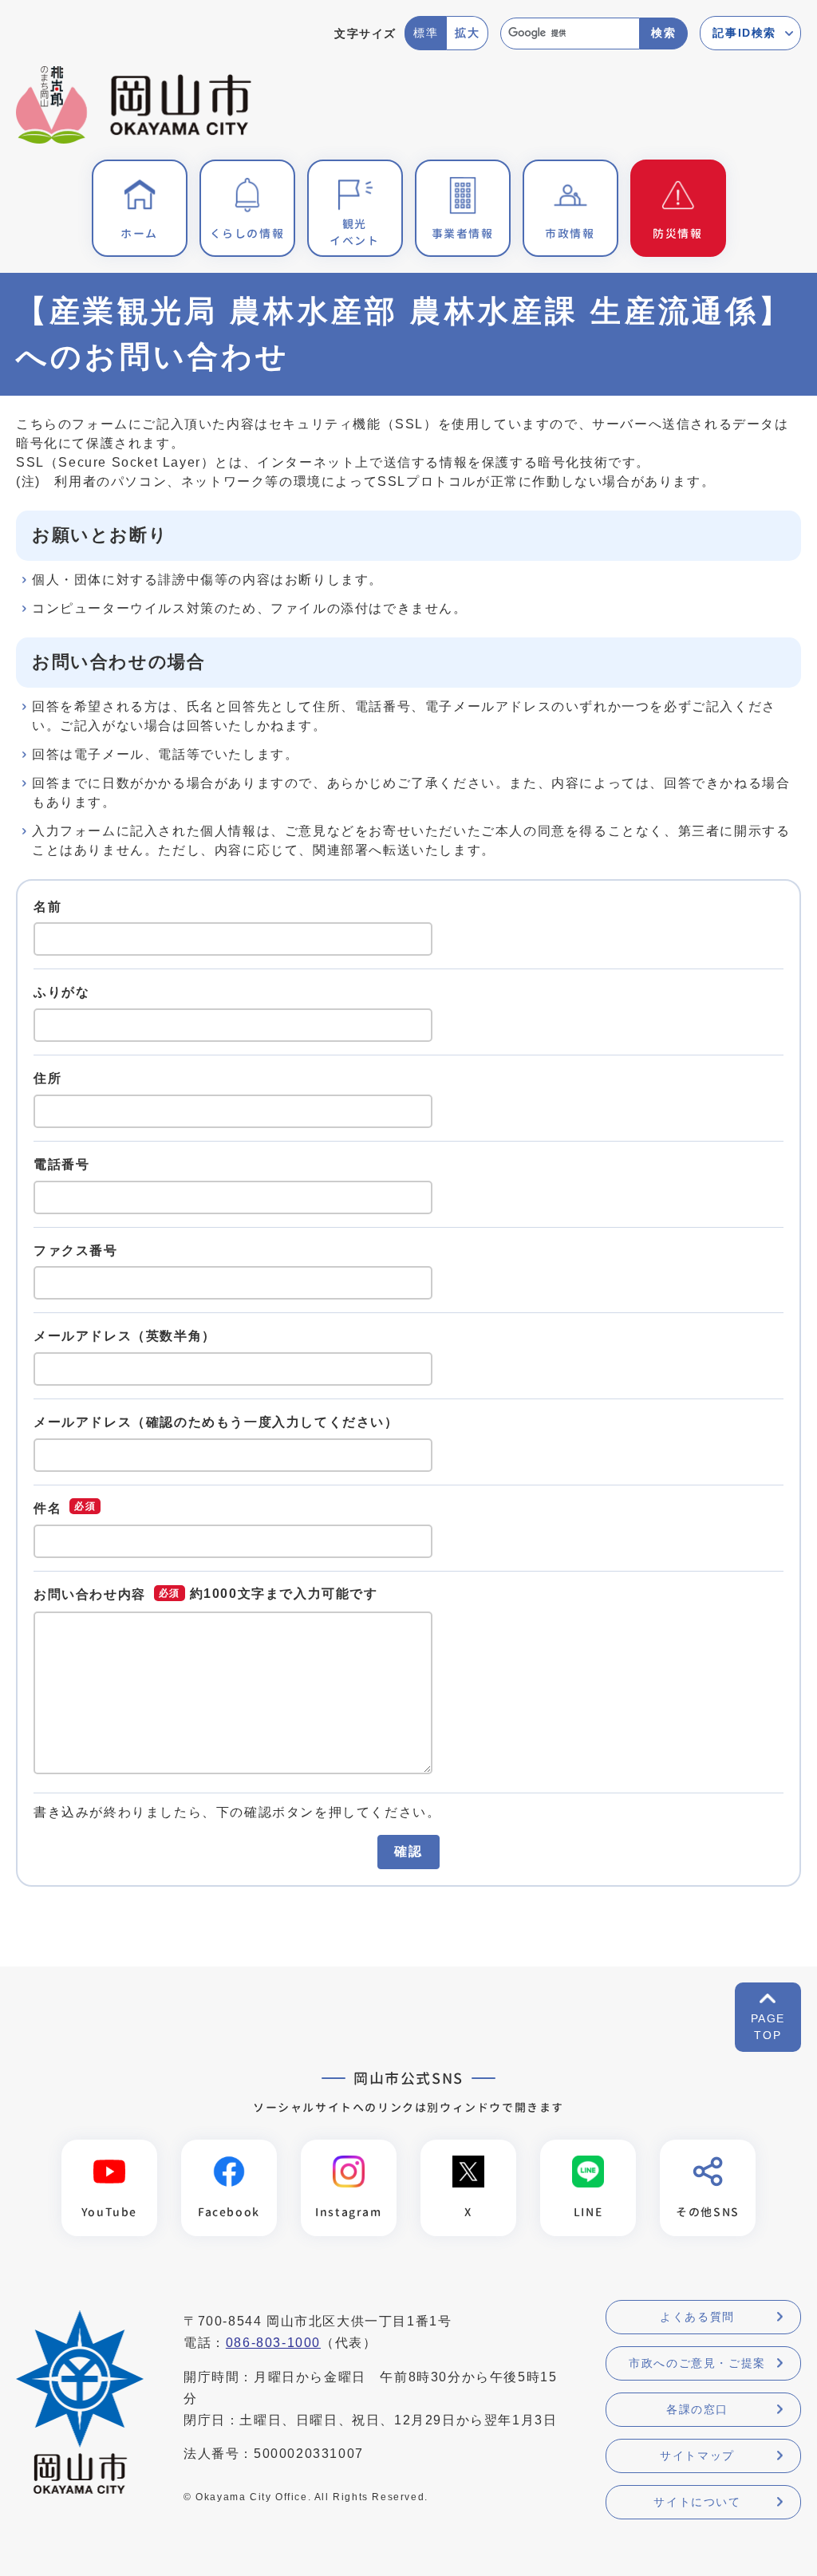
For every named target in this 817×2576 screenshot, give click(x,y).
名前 (47, 906)
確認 (408, 1851)
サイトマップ (697, 2456)
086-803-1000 (273, 2343)
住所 (47, 1078)
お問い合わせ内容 (90, 1594)
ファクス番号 (76, 1250)
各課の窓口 (697, 2409)
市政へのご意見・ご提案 (697, 2363)
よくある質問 (697, 2317)
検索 (663, 33)
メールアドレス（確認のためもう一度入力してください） (216, 1422)
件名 (47, 1508)
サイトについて (697, 2502)
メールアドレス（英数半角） (125, 1336)
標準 (426, 33)
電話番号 (61, 1164)
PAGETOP (768, 2027)
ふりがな (61, 992)
